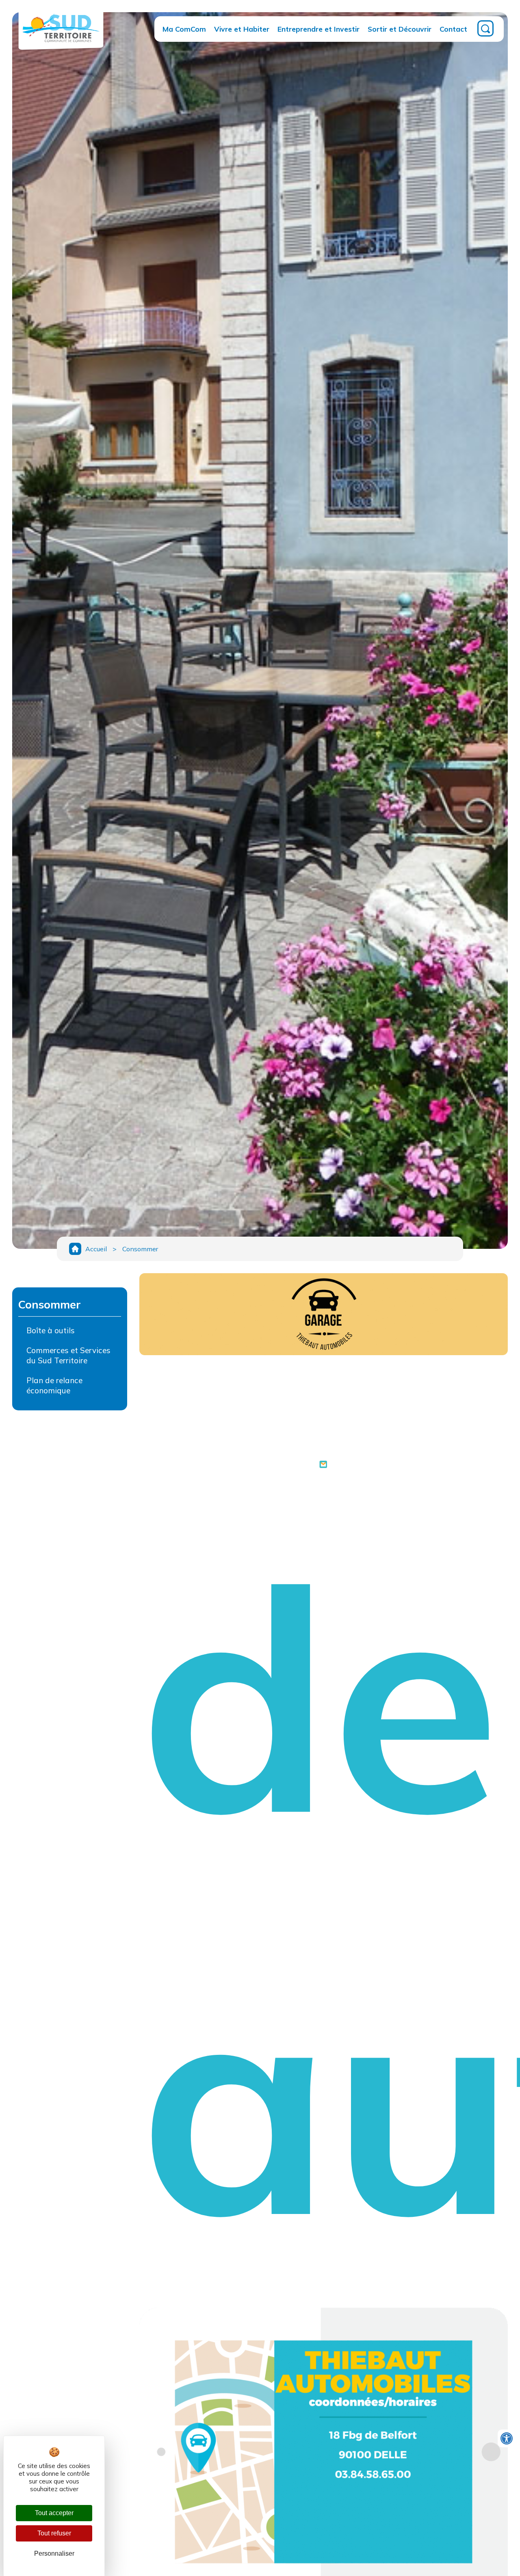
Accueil (96, 1249)
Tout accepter (54, 2513)
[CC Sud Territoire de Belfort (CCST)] (61, 44)
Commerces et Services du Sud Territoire (68, 1355)
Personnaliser (54, 2553)
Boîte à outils (51, 1330)
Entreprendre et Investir (318, 29)
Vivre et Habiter (242, 29)
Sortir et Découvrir (400, 29)
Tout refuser (54, 2533)
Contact (453, 29)
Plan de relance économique (54, 1385)
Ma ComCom (184, 29)
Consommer (140, 1249)
